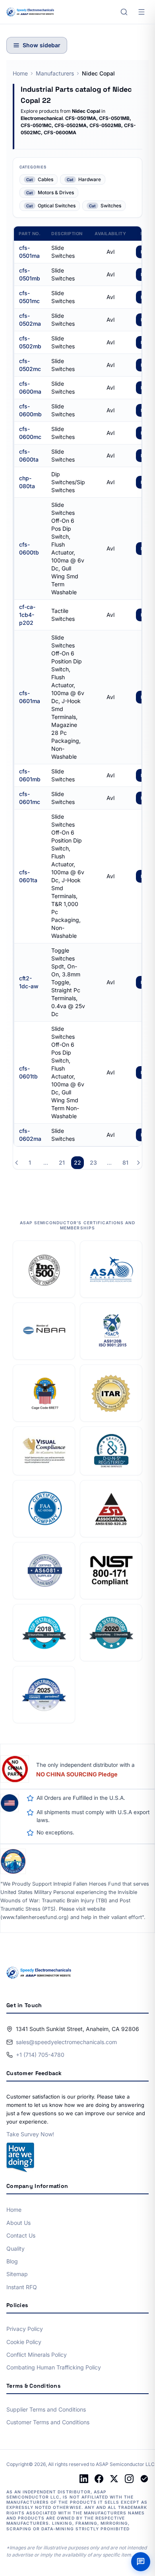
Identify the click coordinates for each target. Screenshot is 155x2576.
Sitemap (17, 2274)
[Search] (124, 12)
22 (77, 1162)
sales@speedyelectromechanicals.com (66, 2042)
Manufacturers (55, 73)
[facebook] (99, 2479)
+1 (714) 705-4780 (40, 2055)
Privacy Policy (25, 2329)
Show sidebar (42, 45)
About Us (18, 2223)
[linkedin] (84, 2479)
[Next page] (138, 1163)
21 (62, 1162)
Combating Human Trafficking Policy (54, 2367)
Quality (15, 2248)
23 (93, 1162)
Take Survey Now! (30, 2134)
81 (125, 1162)
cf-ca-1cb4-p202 (27, 615)
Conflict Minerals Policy (37, 2355)
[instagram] (129, 2479)
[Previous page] (17, 1163)
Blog (12, 2261)
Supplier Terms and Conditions (46, 2409)
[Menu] (141, 12)
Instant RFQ (22, 2287)
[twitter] (114, 2479)
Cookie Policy (24, 2342)
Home (20, 73)
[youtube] (144, 2479)
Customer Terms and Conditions (48, 2422)
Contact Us (21, 2235)
